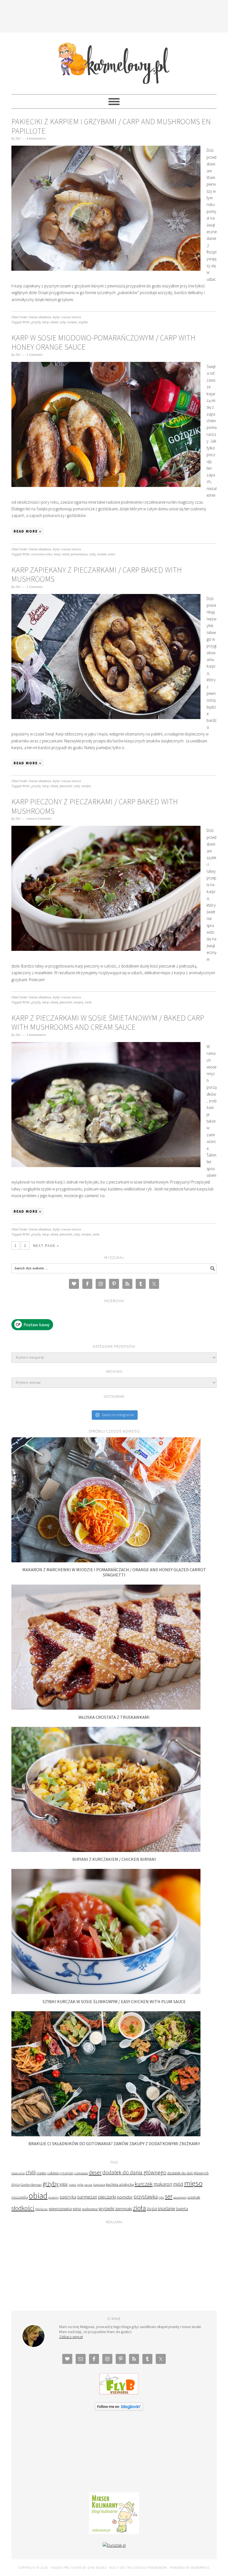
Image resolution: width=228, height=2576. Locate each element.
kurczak (144, 2184)
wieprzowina (60, 2209)
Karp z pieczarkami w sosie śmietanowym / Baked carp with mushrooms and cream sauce (108, 1023)
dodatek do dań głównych (188, 2173)
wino (112, 554)
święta (72, 322)
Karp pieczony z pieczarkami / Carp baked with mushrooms (95, 806)
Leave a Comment (39, 819)
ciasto (41, 2173)
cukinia (53, 2173)
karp (45, 322)
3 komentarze (36, 1035)
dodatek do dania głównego (134, 2172)
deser (95, 2172)
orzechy (54, 2197)
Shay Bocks (97, 2568)
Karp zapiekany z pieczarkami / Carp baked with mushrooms (97, 575)
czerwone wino (42, 554)
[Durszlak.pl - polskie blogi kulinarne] (114, 2545)
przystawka (146, 2197)
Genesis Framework (150, 2568)
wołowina (90, 2209)
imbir (64, 2184)
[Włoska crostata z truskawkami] (106, 1708)
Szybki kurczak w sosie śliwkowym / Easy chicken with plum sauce (114, 2001)
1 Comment (34, 355)
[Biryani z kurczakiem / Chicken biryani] (106, 1850)
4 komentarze (36, 139)
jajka (80, 2185)
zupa (152, 2208)
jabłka (72, 2185)
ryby (63, 322)
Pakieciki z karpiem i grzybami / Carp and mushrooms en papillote (111, 126)
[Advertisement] (114, 15)
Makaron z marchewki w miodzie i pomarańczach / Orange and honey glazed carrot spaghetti (114, 1572)
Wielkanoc (42, 2209)
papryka (68, 2197)
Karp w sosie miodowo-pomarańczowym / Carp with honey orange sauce (103, 342)
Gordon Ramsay (31, 2185)
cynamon (66, 2173)
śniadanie (166, 2209)
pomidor (125, 2197)
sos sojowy (180, 2197)
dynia (16, 2185)
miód (65, 554)
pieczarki (66, 786)
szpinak (194, 2197)
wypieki (106, 2208)
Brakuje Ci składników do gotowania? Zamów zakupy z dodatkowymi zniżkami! (114, 2144)
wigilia (83, 322)
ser (169, 2196)
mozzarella (20, 2197)
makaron (163, 2184)
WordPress (200, 2568)
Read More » (28, 531)
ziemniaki (124, 2209)
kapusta (99, 2184)
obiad (54, 322)
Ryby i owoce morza (67, 317)
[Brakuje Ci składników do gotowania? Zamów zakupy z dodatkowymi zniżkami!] (106, 2135)
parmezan (87, 2197)
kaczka (88, 2185)
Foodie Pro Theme (66, 2568)
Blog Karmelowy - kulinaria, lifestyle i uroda (114, 61)
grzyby (36, 322)
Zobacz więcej (71, 2337)
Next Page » (46, 1245)
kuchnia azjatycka (120, 2185)
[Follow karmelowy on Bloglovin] (119, 2409)
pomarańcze (79, 554)
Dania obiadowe (40, 317)
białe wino (18, 2173)
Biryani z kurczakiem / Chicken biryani (114, 1859)
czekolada (81, 2173)
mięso (193, 2183)
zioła (88, 1002)
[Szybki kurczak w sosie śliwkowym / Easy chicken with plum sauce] (106, 1992)
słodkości (23, 2208)
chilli (31, 2172)
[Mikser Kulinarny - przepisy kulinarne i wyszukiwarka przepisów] (114, 2533)
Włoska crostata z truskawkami (114, 1717)
